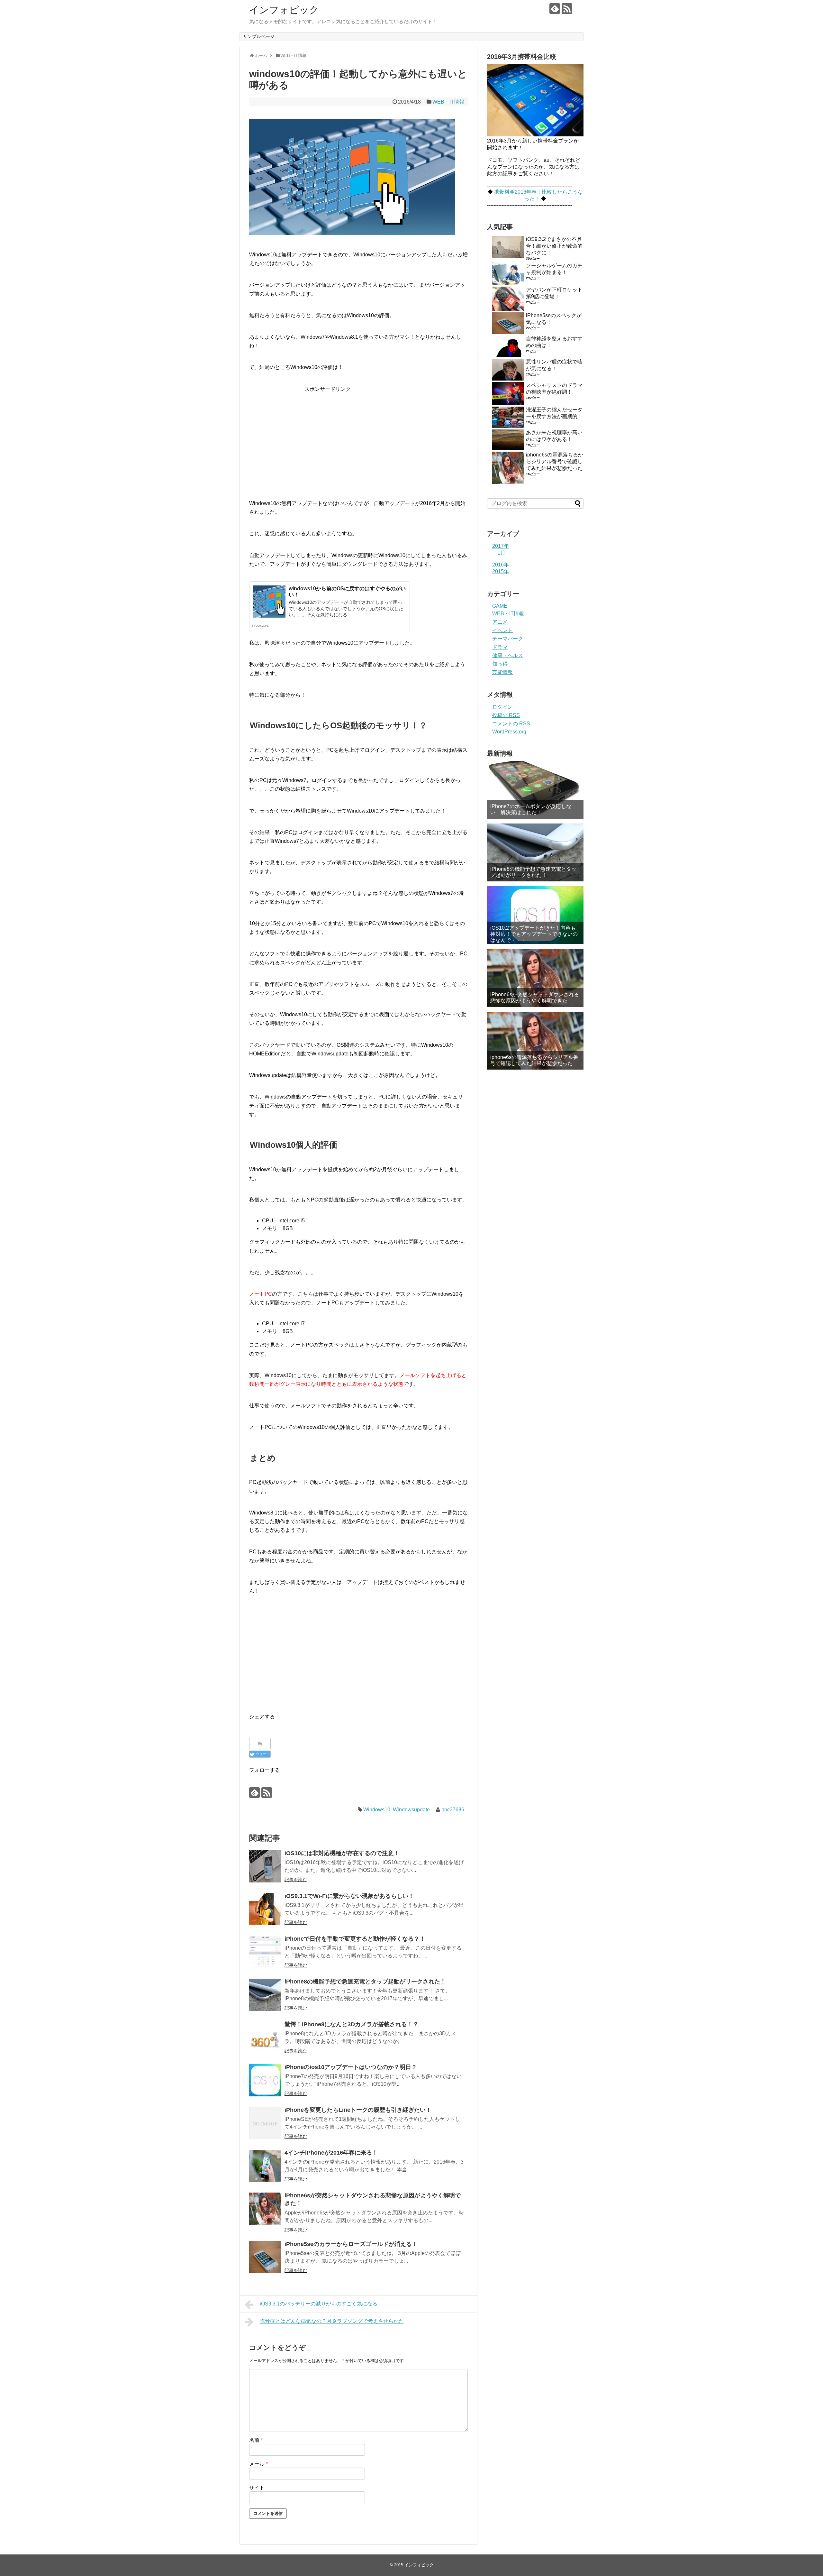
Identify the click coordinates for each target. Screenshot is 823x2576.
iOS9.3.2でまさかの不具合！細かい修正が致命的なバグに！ (554, 246)
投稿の (506, 715)
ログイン (502, 707)
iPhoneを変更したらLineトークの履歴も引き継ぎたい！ (358, 2110)
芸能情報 (502, 672)
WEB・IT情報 (448, 102)
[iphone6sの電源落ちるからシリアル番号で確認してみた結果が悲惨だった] (535, 1041)
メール (258, 2464)
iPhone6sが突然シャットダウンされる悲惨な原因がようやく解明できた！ (535, 998)
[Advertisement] (358, 438)
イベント (502, 630)
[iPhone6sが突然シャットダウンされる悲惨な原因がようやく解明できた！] (265, 2209)
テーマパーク (508, 639)
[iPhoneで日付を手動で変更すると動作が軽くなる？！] (265, 1952)
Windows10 (377, 1810)
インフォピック (284, 10)
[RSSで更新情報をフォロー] (567, 9)
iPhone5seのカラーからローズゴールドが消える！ (351, 2244)
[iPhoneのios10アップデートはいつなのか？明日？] (265, 2080)
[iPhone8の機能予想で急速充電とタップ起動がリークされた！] (265, 1995)
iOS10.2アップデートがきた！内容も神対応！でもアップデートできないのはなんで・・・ (534, 934)
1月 (501, 553)
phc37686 (453, 1810)
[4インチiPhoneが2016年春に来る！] (265, 2166)
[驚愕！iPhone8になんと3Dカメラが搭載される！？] (265, 2038)
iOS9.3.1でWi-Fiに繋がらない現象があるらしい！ (349, 1896)
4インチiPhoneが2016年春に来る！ (331, 2153)
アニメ (500, 622)
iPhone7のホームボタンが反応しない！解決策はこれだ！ (531, 809)
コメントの (511, 724)
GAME (500, 606)
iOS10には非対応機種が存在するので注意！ (342, 1853)
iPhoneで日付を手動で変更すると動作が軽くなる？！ (355, 1939)
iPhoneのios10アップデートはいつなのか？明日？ (351, 2067)
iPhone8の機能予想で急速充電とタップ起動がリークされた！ (365, 1982)
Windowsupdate (411, 1810)
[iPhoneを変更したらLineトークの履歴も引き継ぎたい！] (265, 2123)
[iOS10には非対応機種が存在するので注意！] (265, 1866)
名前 (256, 2440)
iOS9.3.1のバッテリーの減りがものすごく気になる (319, 2304)
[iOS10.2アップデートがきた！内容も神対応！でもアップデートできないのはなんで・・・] (535, 915)
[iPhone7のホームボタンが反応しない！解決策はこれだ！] (535, 790)
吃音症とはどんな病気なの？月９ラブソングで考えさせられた (332, 2321)
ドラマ (500, 647)
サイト (257, 2488)
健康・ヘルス (508, 655)
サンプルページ (259, 36)
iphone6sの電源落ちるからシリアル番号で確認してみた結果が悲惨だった (555, 461)
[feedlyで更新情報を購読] (555, 9)
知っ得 (500, 664)
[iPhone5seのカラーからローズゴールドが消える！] (265, 2257)
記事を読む (296, 1880)
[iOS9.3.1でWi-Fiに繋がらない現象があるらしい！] (265, 1909)
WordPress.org (509, 732)
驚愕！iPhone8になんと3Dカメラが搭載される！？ (352, 2024)
